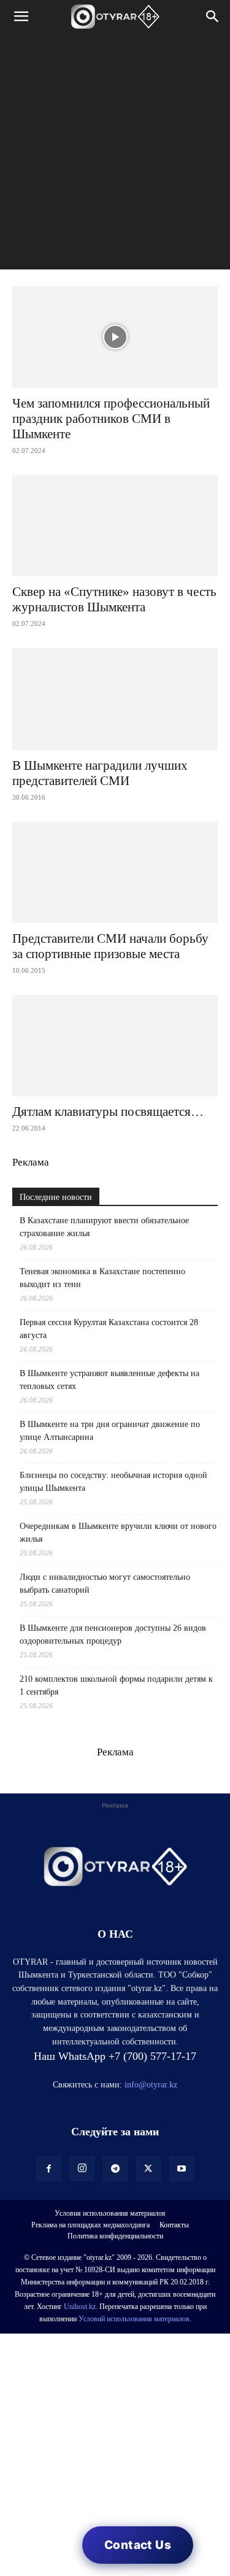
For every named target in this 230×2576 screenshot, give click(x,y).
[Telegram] (115, 2169)
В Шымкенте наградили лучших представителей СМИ (100, 773)
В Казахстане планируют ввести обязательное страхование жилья (104, 1227)
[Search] (213, 17)
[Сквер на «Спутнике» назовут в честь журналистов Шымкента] (115, 526)
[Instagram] (82, 2168)
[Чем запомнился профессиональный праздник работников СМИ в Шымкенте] (115, 337)
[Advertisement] (115, 154)
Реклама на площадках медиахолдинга (90, 2225)
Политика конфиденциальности (115, 2236)
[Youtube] (182, 2169)
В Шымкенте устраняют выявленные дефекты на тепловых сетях (109, 1380)
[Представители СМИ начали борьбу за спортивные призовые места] (115, 872)
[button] (21, 17)
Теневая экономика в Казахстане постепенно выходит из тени (102, 1278)
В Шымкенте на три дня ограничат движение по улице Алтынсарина (110, 1431)
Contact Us (138, 2545)
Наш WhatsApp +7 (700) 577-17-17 (115, 2056)
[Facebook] (49, 2169)
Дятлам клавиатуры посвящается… (108, 1112)
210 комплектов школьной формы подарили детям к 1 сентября (116, 1685)
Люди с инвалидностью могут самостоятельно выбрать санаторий (105, 1584)
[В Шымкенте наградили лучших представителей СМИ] (115, 699)
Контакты (174, 2225)
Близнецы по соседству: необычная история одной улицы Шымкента (113, 1482)
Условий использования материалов (134, 2319)
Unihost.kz (80, 2307)
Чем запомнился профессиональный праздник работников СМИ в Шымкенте (111, 419)
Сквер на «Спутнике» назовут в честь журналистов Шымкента (114, 599)
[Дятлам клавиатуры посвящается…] (115, 1046)
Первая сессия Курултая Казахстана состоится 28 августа (109, 1329)
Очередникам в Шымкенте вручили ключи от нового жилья (118, 1533)
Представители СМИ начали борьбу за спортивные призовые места (110, 946)
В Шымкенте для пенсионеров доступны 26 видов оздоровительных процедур (113, 1634)
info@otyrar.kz (151, 2085)
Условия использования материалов (110, 2213)
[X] (148, 2169)
